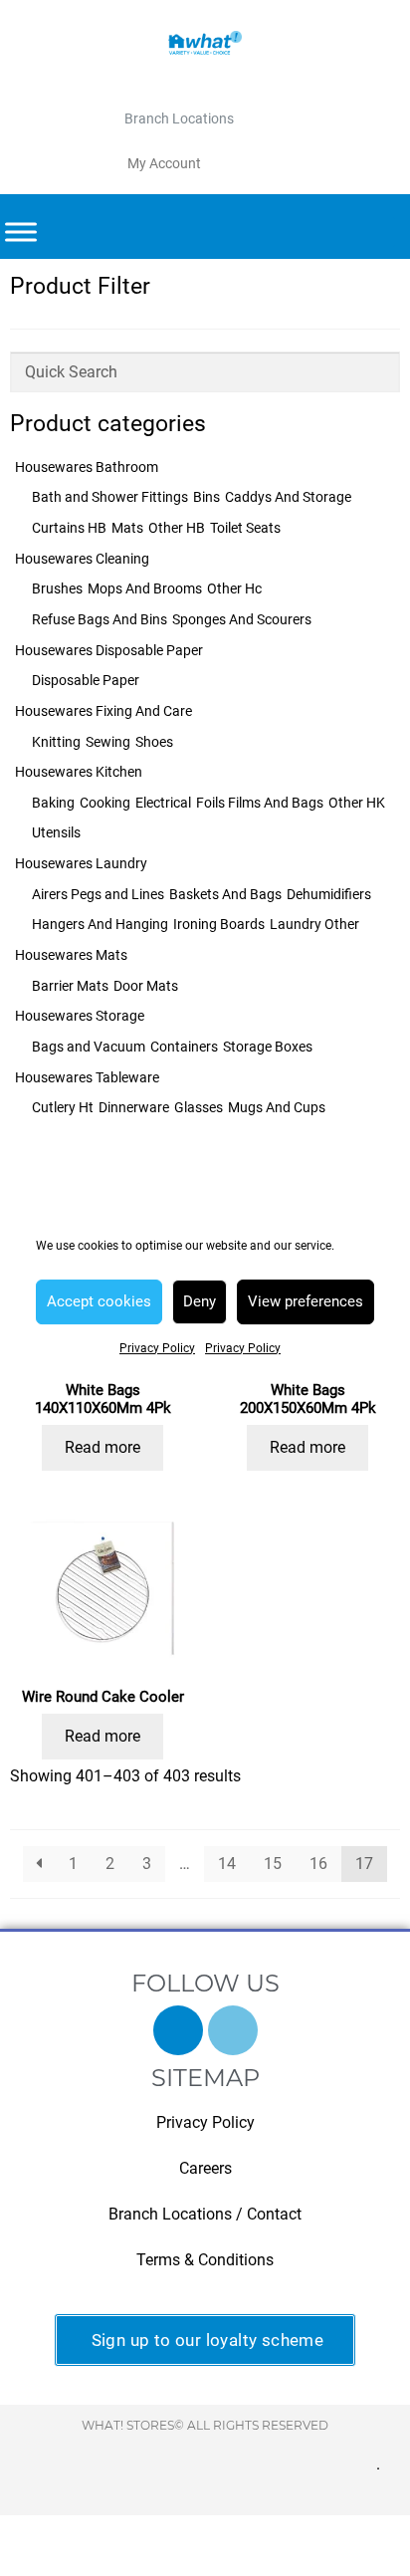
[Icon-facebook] (178, 2030)
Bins (206, 497)
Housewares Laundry (81, 863)
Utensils (56, 832)
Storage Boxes (268, 1047)
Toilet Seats (245, 528)
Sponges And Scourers (242, 619)
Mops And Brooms (145, 588)
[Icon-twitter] (233, 2030)
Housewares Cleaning (82, 559)
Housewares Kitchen (79, 772)
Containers (184, 1047)
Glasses (199, 1107)
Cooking (105, 803)
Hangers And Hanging (100, 924)
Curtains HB (69, 528)
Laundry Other (314, 924)
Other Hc (234, 588)
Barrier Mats (70, 986)
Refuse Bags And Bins (100, 619)
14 (227, 1864)
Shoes (154, 742)
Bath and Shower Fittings (110, 497)
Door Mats (146, 986)
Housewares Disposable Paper (109, 650)
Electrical (163, 803)
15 (273, 1864)
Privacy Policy (157, 1348)
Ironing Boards (219, 924)
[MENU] (21, 233)
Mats (127, 528)
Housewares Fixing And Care (103, 711)
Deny (200, 1301)
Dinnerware (134, 1107)
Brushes (57, 588)
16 (318, 1864)
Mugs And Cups (277, 1107)
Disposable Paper (86, 680)
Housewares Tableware (87, 1077)
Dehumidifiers (329, 894)
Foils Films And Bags (260, 803)
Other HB (177, 528)
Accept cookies (99, 1301)
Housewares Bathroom (87, 467)
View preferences (306, 1301)
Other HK (357, 803)
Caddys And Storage (288, 497)
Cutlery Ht (63, 1107)
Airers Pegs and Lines (98, 894)
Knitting (56, 742)
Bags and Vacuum (89, 1047)
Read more (102, 1447)
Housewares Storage (80, 1016)
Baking (53, 803)
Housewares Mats (71, 955)
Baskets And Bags (225, 894)
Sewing (108, 742)
